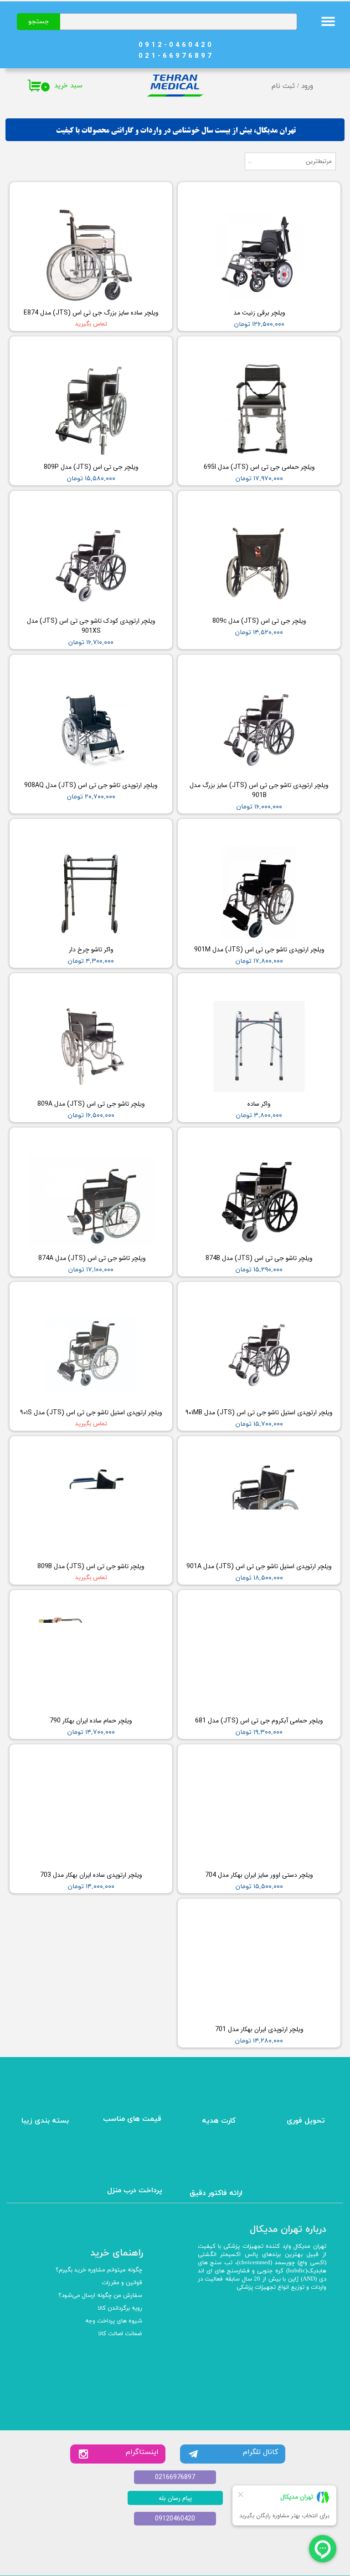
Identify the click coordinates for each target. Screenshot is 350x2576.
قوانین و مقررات (122, 2283)
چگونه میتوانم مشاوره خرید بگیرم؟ (99, 2270)
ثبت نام (283, 86)
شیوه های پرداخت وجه (114, 2321)
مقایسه (317, 196)
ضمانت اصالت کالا (120, 2334)
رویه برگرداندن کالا (120, 2308)
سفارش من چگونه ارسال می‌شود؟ (100, 2296)
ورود (307, 86)
